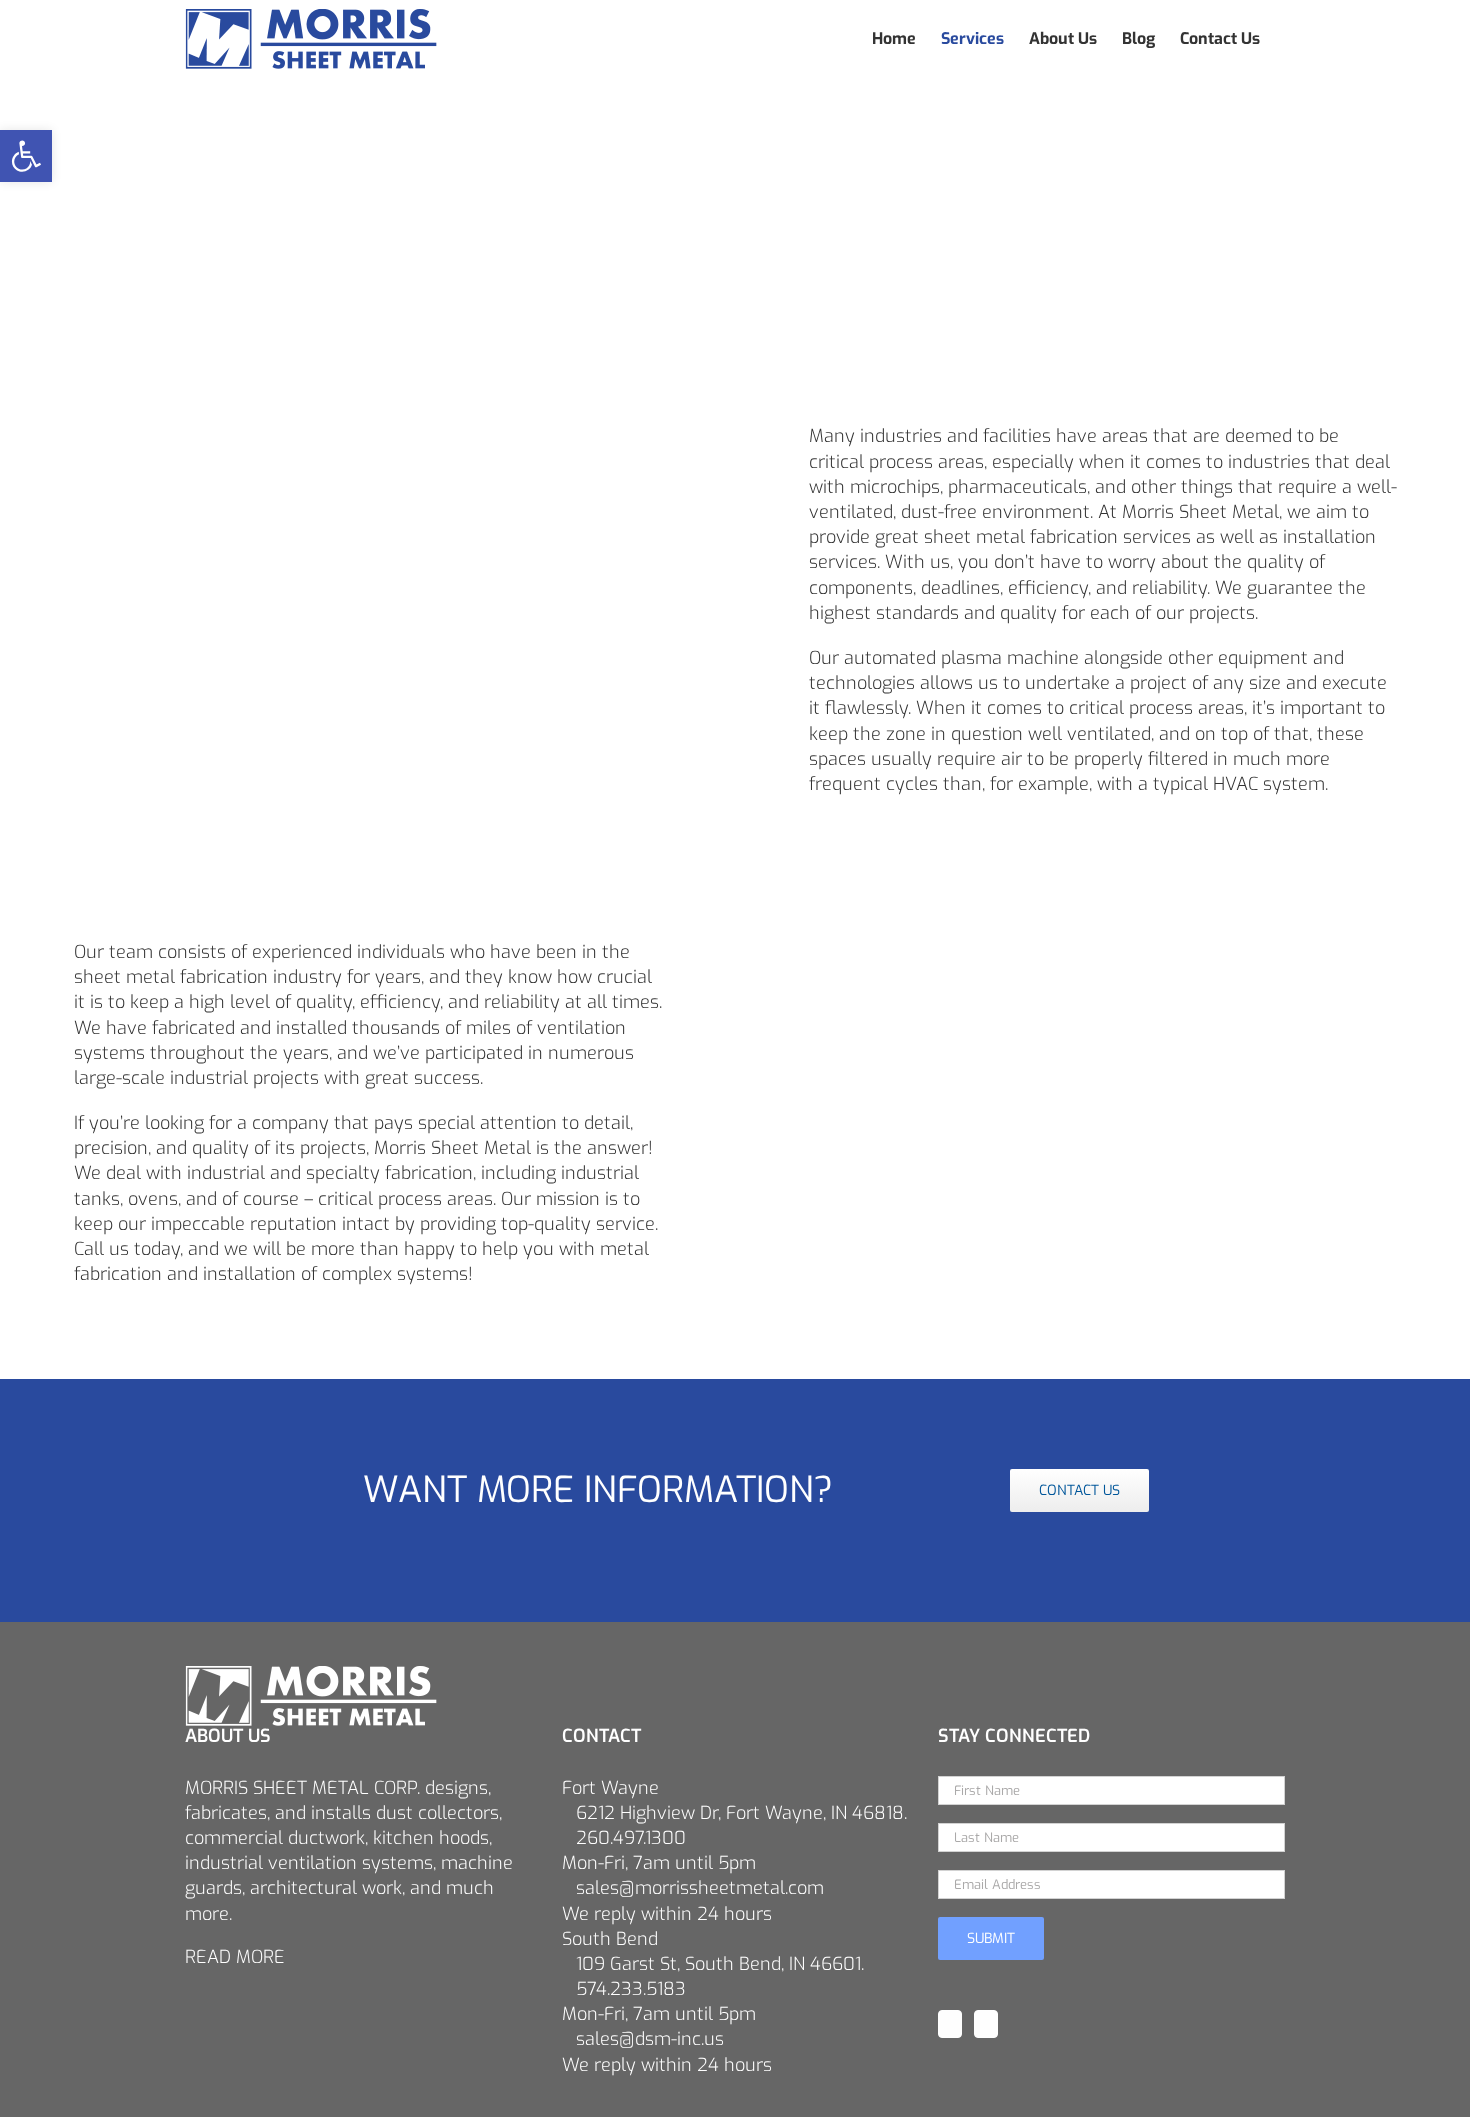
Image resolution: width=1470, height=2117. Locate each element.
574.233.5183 (631, 1989)
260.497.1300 (631, 1838)
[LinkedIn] (986, 2024)
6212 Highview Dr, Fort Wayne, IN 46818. (741, 1813)
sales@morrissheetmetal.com (700, 1888)
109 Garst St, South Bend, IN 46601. (720, 1964)
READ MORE (235, 1957)
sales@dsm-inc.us (650, 2039)
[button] (26, 156)
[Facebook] (950, 2024)
